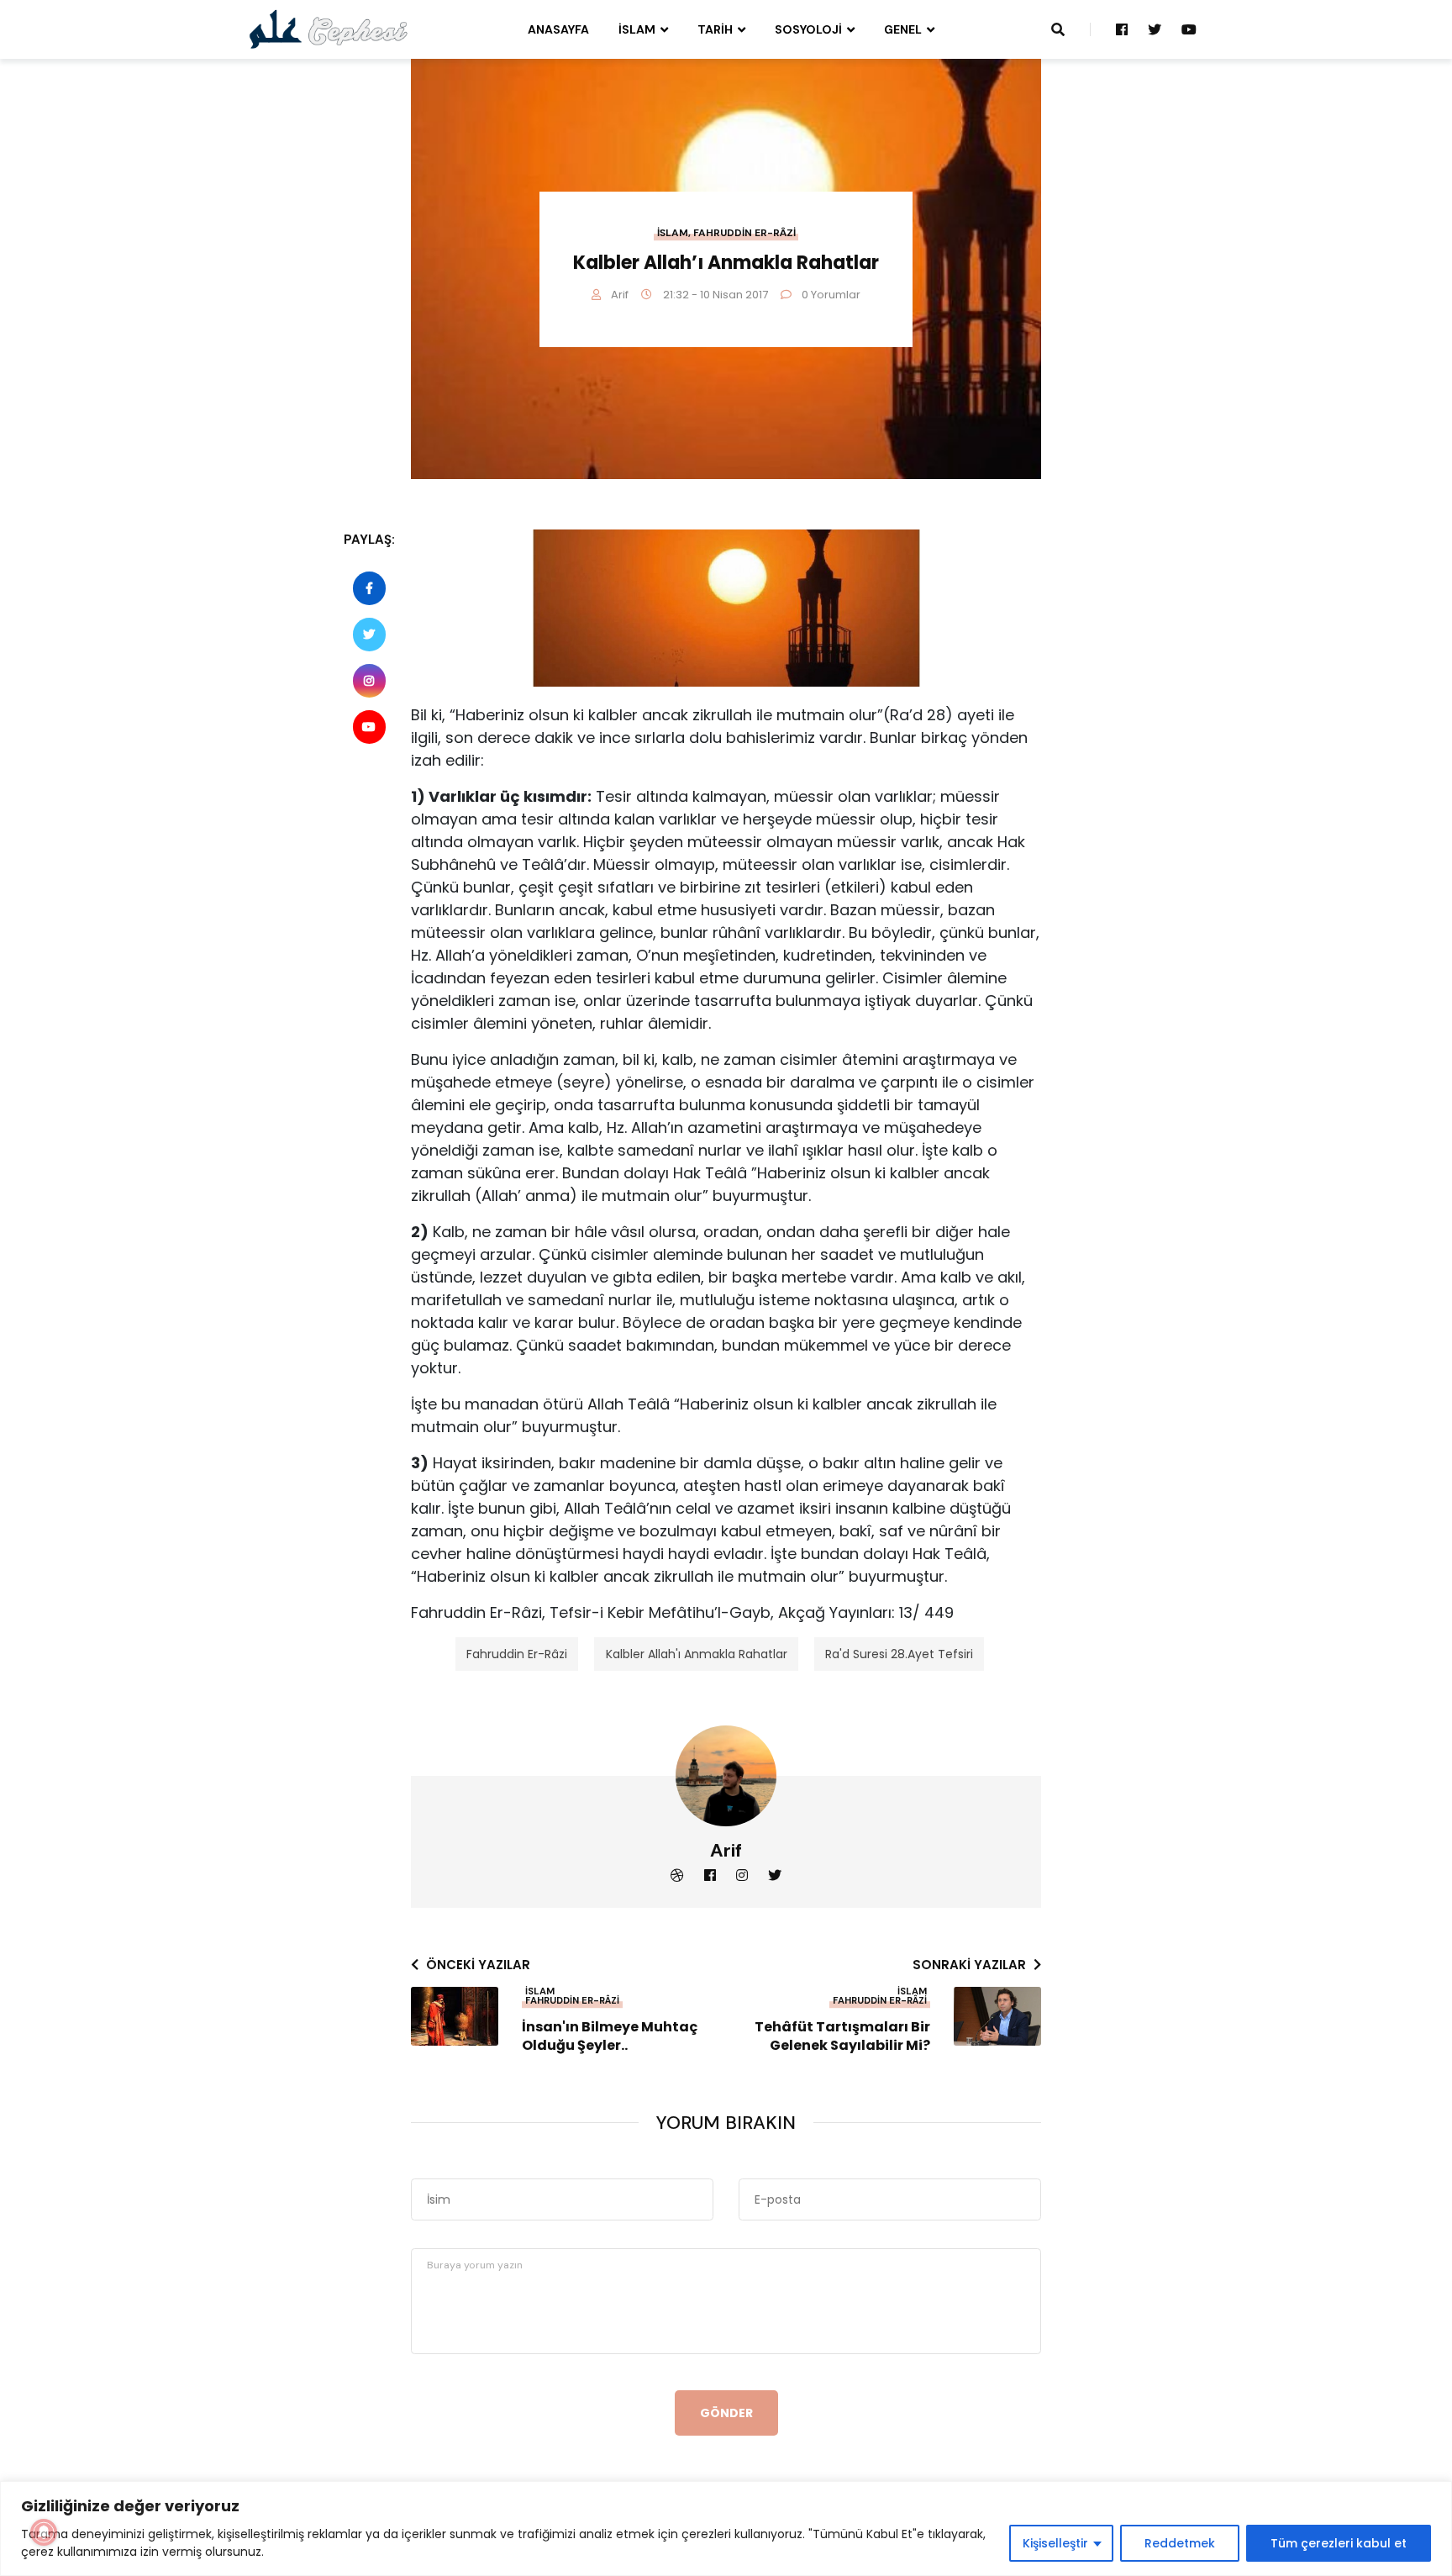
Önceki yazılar (478, 1965)
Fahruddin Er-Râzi (744, 233)
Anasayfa (558, 29)
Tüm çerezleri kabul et (1339, 2543)
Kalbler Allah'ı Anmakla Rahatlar (697, 1654)
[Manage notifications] (44, 2532)
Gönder (726, 2413)
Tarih (715, 29)
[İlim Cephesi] (329, 29)
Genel (903, 29)
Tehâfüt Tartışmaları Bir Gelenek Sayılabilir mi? (842, 2036)
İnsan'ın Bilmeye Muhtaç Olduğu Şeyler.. (610, 2036)
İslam (637, 29)
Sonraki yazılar (969, 1965)
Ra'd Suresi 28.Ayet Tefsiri (899, 1654)
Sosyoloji (808, 29)
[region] (726, 2529)
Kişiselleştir (1055, 2543)
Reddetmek (1180, 2543)
